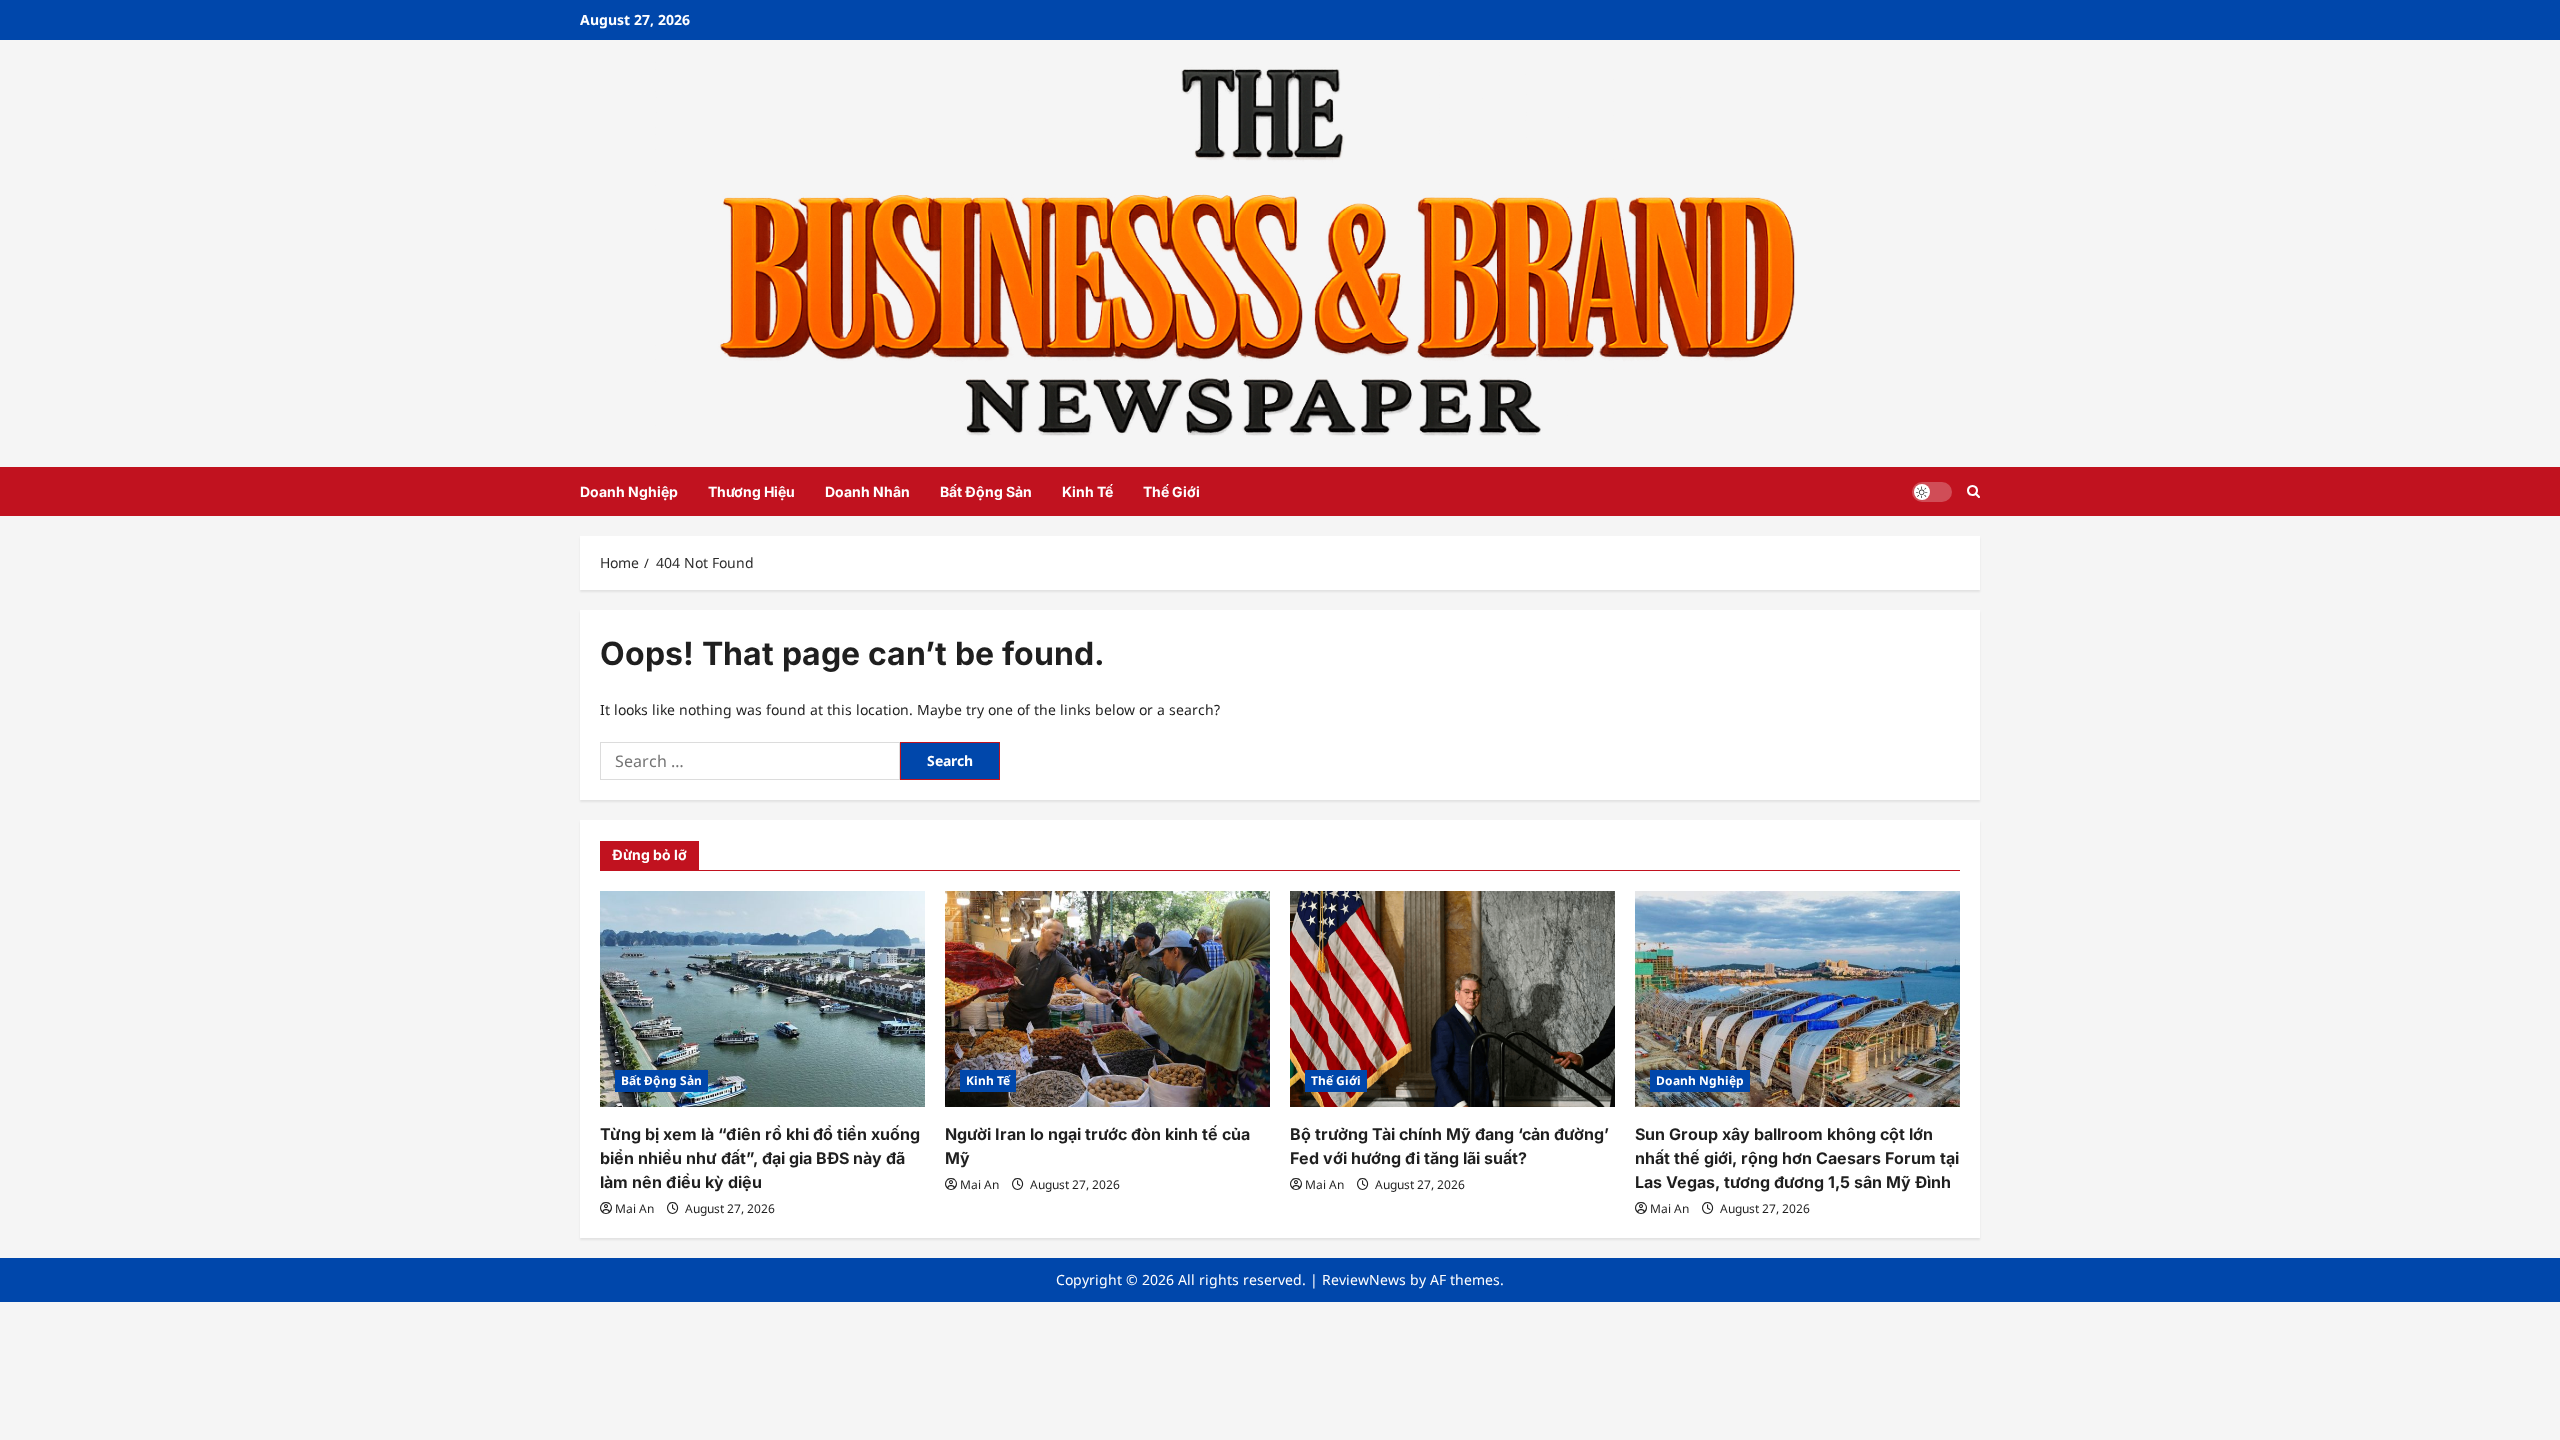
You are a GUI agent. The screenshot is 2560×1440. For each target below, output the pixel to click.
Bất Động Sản (986, 491)
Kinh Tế (1087, 491)
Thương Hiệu (751, 491)
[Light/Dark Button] (1932, 492)
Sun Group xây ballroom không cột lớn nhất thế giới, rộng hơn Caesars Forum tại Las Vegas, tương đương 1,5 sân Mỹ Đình (1797, 1158)
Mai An (634, 1208)
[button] (1973, 491)
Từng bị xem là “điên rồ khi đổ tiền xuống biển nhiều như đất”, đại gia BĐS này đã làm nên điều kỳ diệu (760, 1158)
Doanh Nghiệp (629, 491)
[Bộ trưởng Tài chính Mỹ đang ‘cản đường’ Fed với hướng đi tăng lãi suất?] (1452, 999)
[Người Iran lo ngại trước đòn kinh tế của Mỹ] (1107, 999)
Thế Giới (1171, 491)
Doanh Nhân (867, 491)
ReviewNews (1364, 1279)
